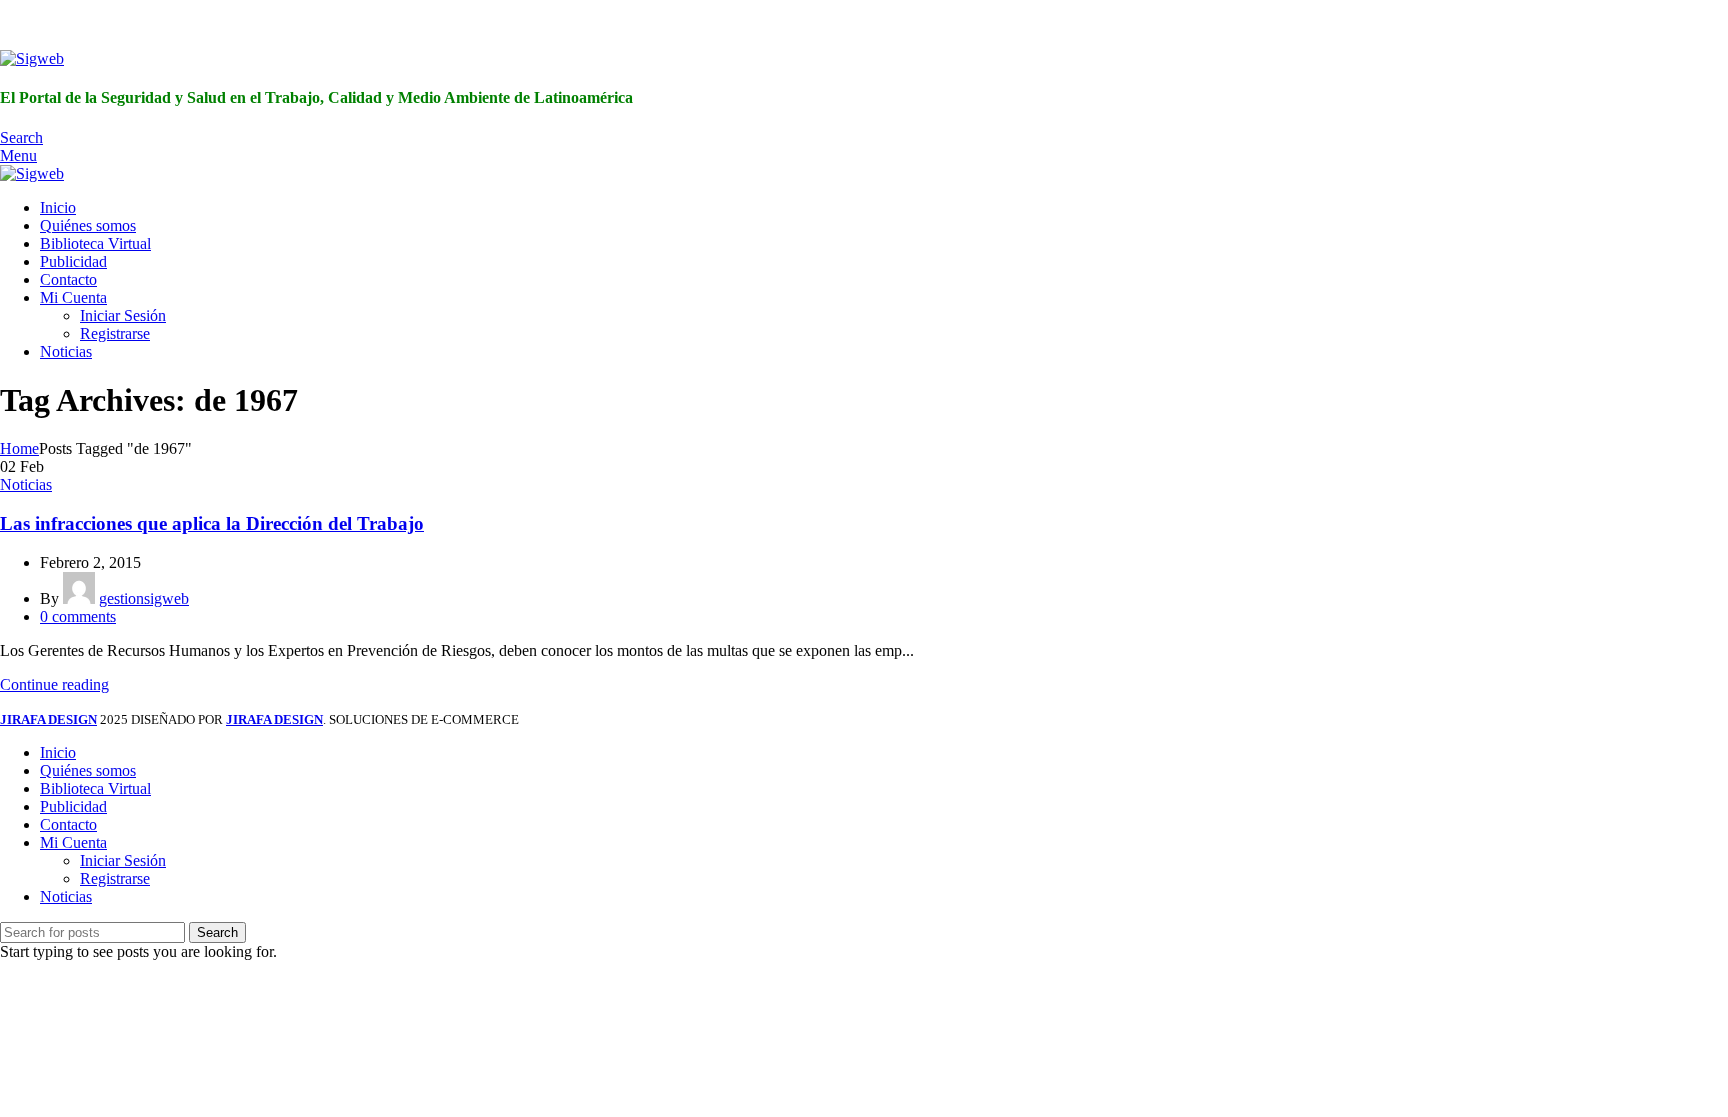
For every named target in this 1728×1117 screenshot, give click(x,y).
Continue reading (54, 684)
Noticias (26, 484)
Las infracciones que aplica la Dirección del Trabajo (212, 523)
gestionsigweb (144, 598)
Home (19, 448)
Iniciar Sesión (123, 315)
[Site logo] (32, 58)
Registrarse (115, 333)
